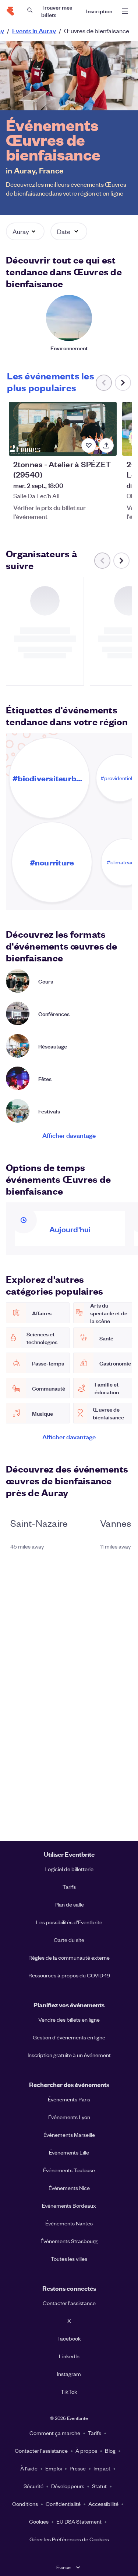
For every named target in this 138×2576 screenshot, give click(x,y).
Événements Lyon (69, 2117)
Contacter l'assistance (69, 2303)
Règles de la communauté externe (69, 1957)
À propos (86, 2451)
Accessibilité (103, 2504)
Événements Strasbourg (69, 2241)
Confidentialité (63, 2504)
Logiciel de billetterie (69, 1869)
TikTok (69, 2391)
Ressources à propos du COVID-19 (69, 1975)
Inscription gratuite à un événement (69, 2055)
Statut (99, 2486)
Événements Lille (69, 2152)
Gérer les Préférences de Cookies (69, 2539)
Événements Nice (69, 2188)
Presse (78, 2468)
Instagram (69, 2374)
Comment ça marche (55, 2433)
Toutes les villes (69, 2259)
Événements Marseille (69, 2135)
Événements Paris (69, 2099)
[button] (25, 231)
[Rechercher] (30, 10)
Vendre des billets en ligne (69, 2019)
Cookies (39, 2521)
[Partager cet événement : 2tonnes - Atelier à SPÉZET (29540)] (106, 445)
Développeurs (68, 2486)
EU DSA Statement (79, 2521)
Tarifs (69, 1887)
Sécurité (33, 2486)
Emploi (54, 2468)
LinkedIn (69, 2356)
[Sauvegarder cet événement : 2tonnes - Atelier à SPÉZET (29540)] (89, 445)
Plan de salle (69, 1904)
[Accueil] (10, 11)
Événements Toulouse (69, 2170)
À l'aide (29, 2468)
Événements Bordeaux (69, 2205)
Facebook (69, 2338)
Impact (102, 2468)
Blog (110, 2451)
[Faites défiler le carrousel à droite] (123, 383)
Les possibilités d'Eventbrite (69, 1922)
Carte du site (69, 1940)
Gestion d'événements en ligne (69, 2037)
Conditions (25, 2504)
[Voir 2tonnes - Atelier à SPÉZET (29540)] (63, 429)
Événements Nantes (69, 2223)
